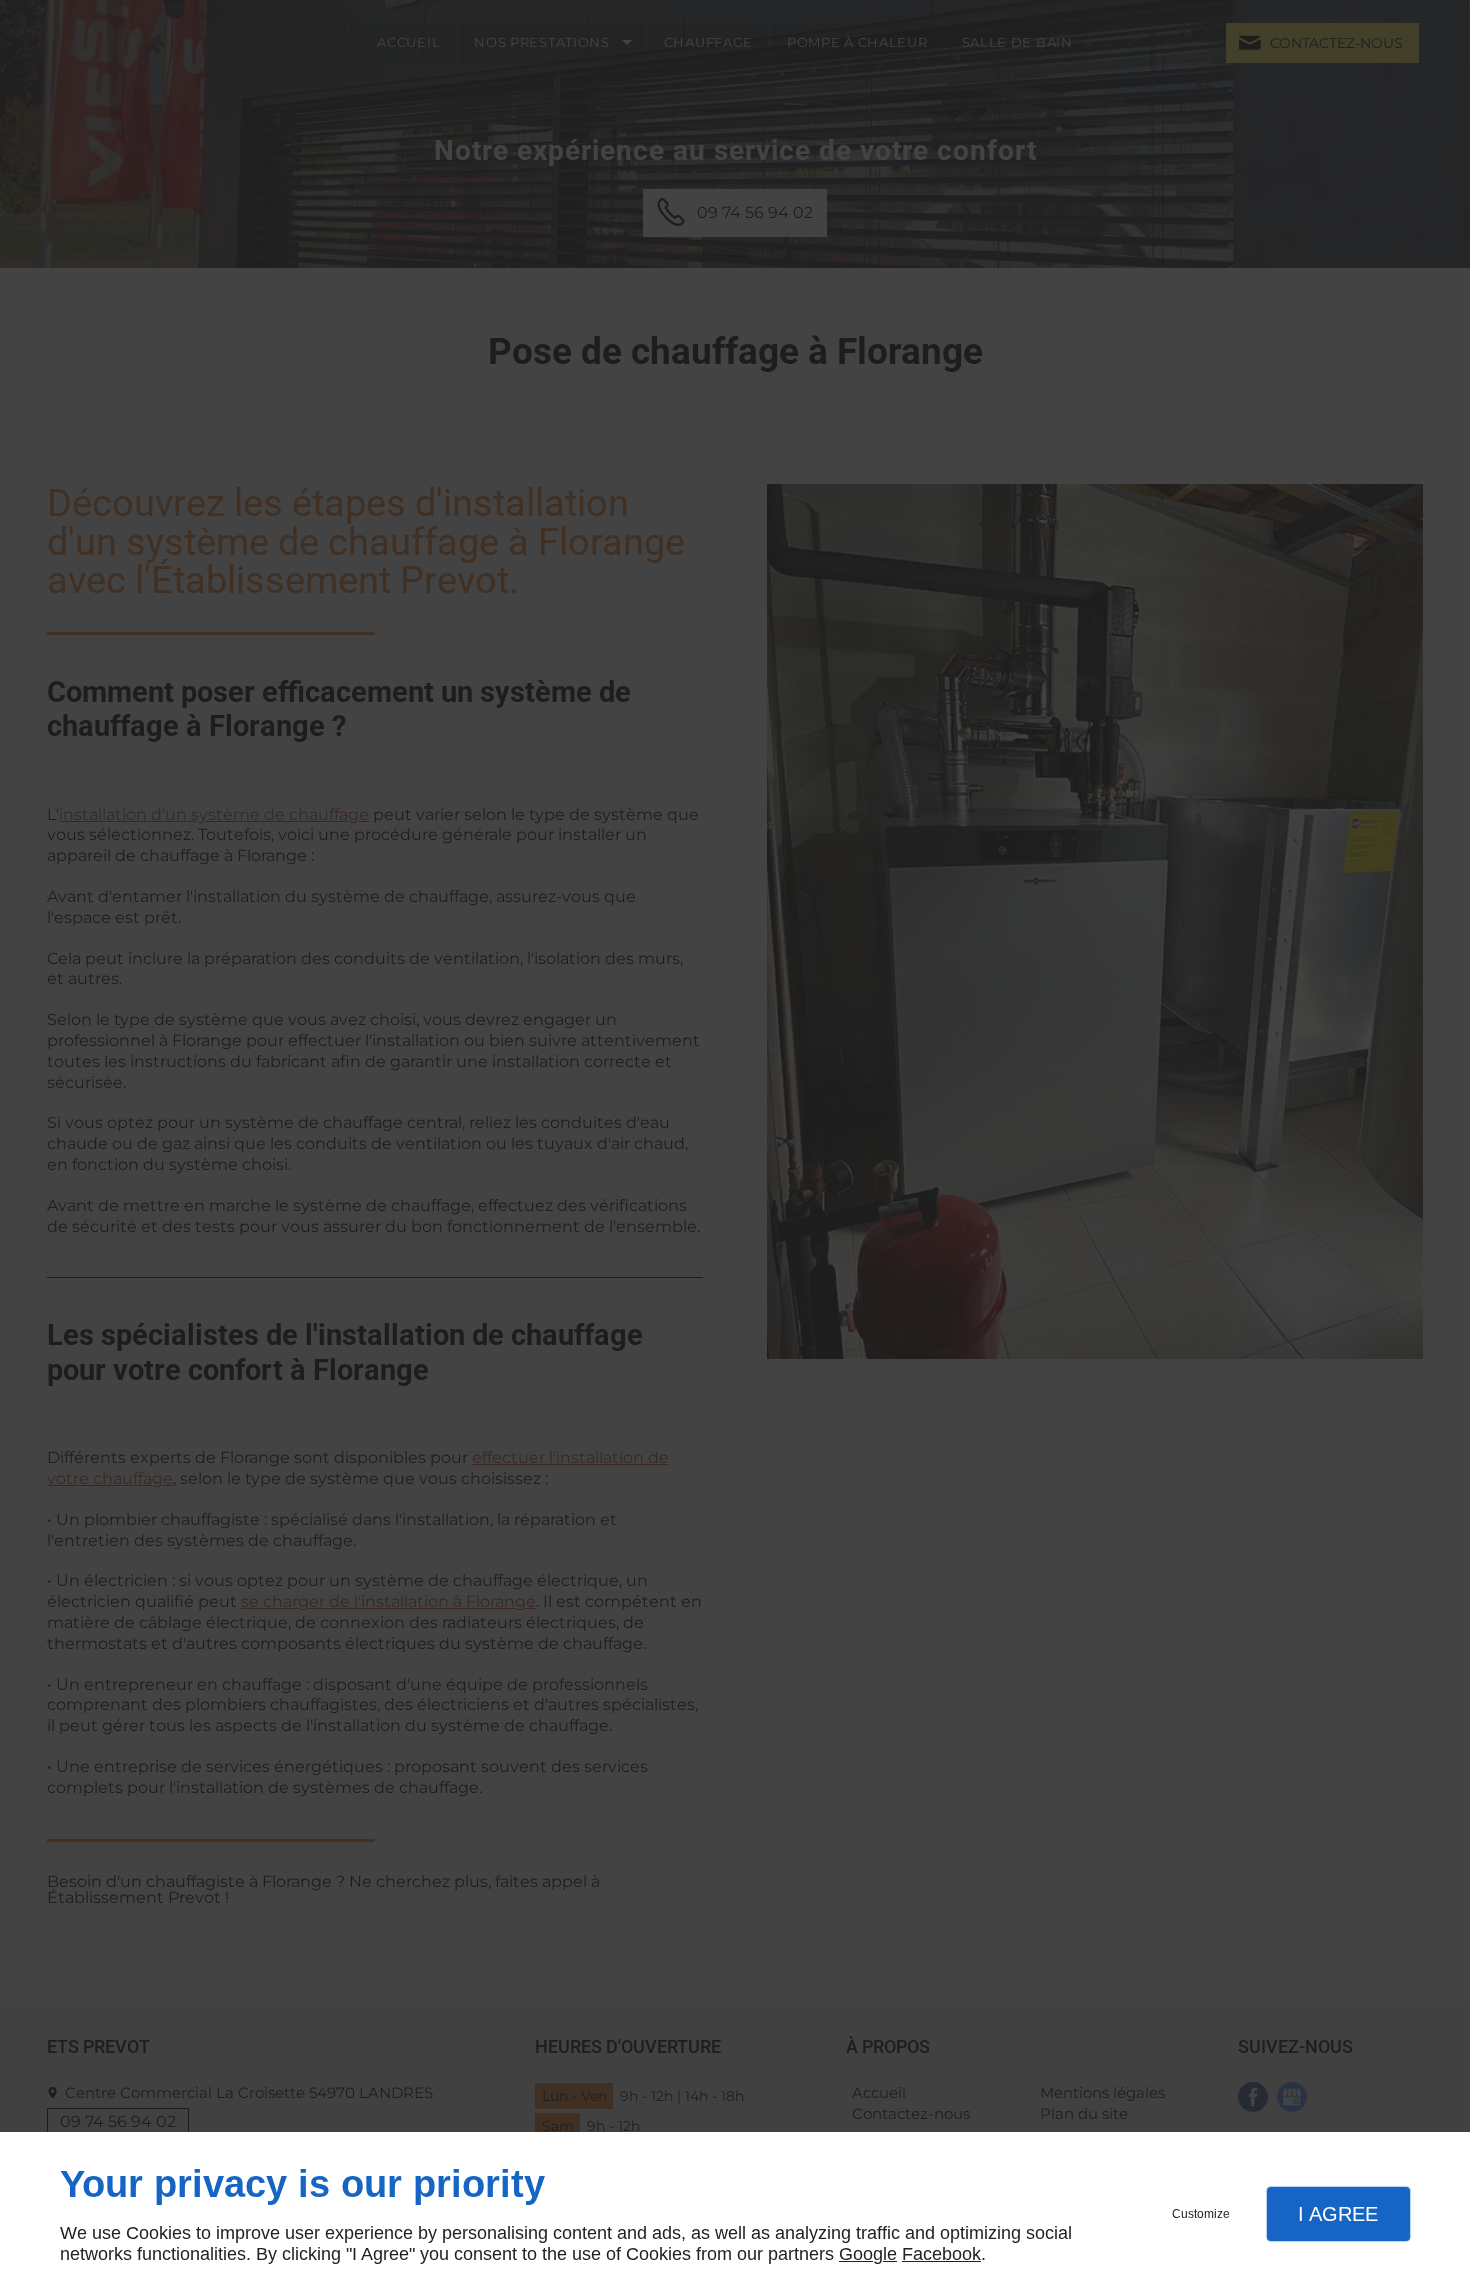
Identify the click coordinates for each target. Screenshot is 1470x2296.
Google (868, 2254)
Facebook (941, 2254)
